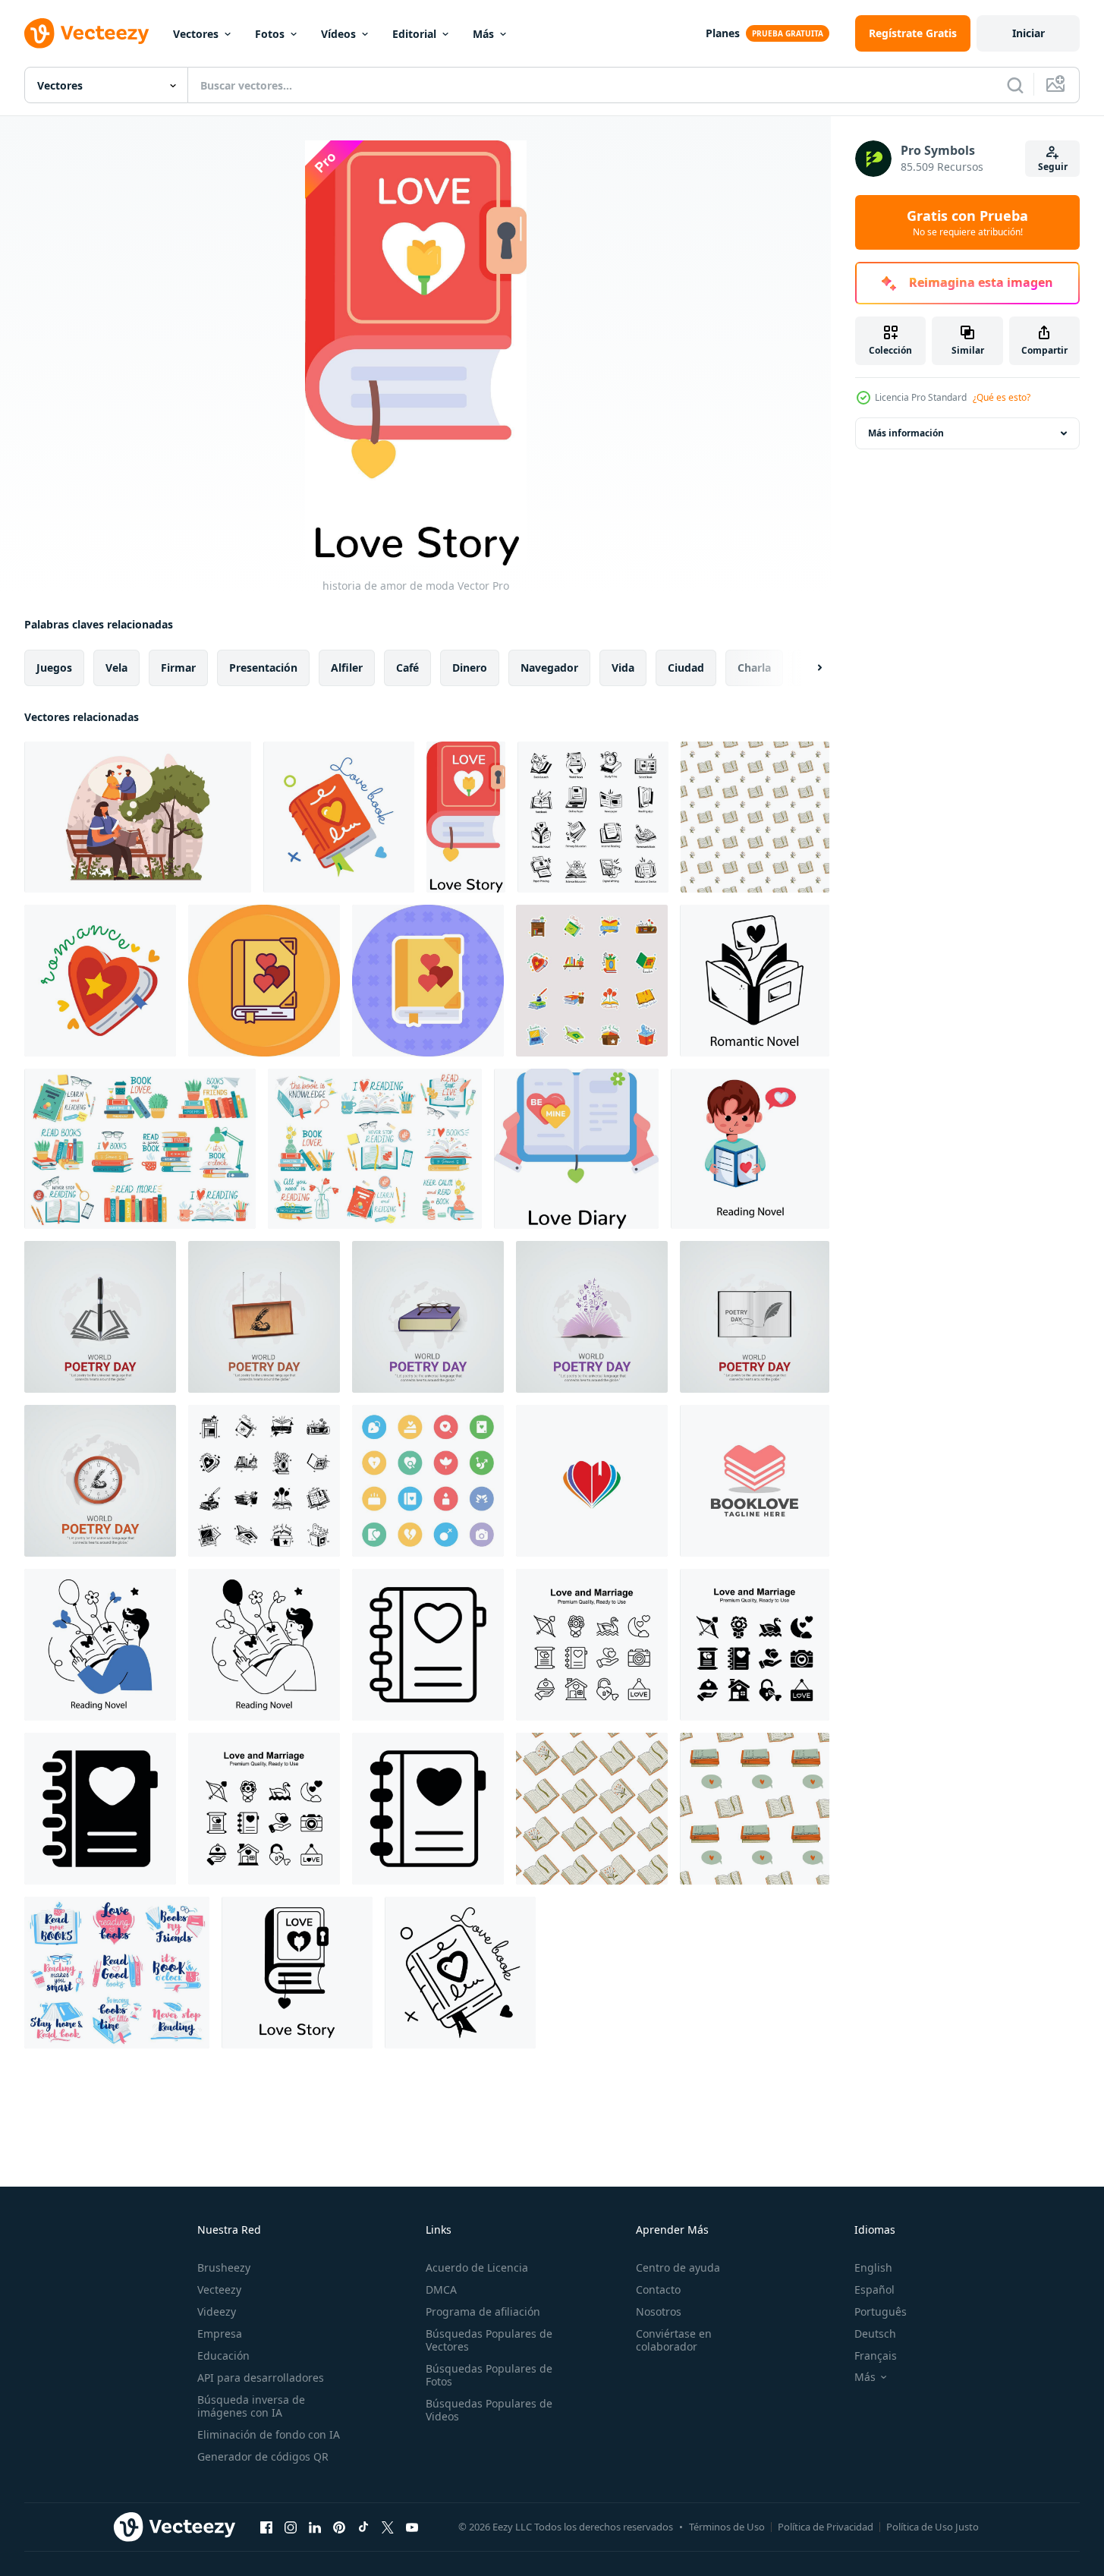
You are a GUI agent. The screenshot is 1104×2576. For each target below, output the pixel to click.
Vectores (196, 34)
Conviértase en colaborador (674, 2340)
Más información (906, 433)
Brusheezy (224, 2267)
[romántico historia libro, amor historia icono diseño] (428, 1645)
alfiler (347, 668)
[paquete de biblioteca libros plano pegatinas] (592, 981)
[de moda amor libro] (339, 817)
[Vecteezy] (86, 33)
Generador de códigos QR (263, 2456)
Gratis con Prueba (967, 222)
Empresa (220, 2334)
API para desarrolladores (261, 2378)
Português (881, 2311)
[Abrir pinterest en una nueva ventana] (339, 2527)
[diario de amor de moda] (576, 1149)
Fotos (270, 34)
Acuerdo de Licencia (477, 2267)
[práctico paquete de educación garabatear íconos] (593, 817)
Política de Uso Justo (933, 2527)
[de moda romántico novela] (100, 981)
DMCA (441, 2289)
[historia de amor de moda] (466, 817)
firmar (178, 668)
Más (483, 34)
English (873, 2267)
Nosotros (659, 2311)
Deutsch (875, 2334)
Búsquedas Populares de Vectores (489, 2340)
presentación (263, 668)
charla (754, 668)
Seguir (1053, 167)
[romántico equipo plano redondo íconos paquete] (428, 1481)
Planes (723, 33)
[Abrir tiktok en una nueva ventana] (363, 2527)
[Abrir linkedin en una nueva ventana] (315, 2527)
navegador (549, 668)
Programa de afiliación (483, 2311)
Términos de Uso (727, 2527)
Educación (223, 2356)
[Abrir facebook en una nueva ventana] (266, 2527)
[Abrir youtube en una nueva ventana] (412, 2527)
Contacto (658, 2289)
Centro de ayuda (678, 2267)
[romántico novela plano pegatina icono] (428, 981)
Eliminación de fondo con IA (269, 2434)
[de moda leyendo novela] (750, 1149)
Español (874, 2289)
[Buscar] (1015, 85)
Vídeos (338, 34)
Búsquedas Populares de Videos (489, 2410)
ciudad (686, 668)
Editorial (414, 34)
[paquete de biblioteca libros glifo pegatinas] (264, 1481)
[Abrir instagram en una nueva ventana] (291, 2527)
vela (116, 668)
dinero (470, 668)
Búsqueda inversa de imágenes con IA (251, 2406)
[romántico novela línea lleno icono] (264, 981)
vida (623, 668)
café (407, 668)
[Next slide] (807, 668)
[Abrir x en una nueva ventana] (388, 2527)
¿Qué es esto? (1002, 397)
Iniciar (1029, 33)
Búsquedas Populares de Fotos (489, 2375)
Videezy (217, 2311)
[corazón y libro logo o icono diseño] (592, 1481)
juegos (54, 668)
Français (876, 2356)
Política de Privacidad (826, 2527)
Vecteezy (219, 2289)
